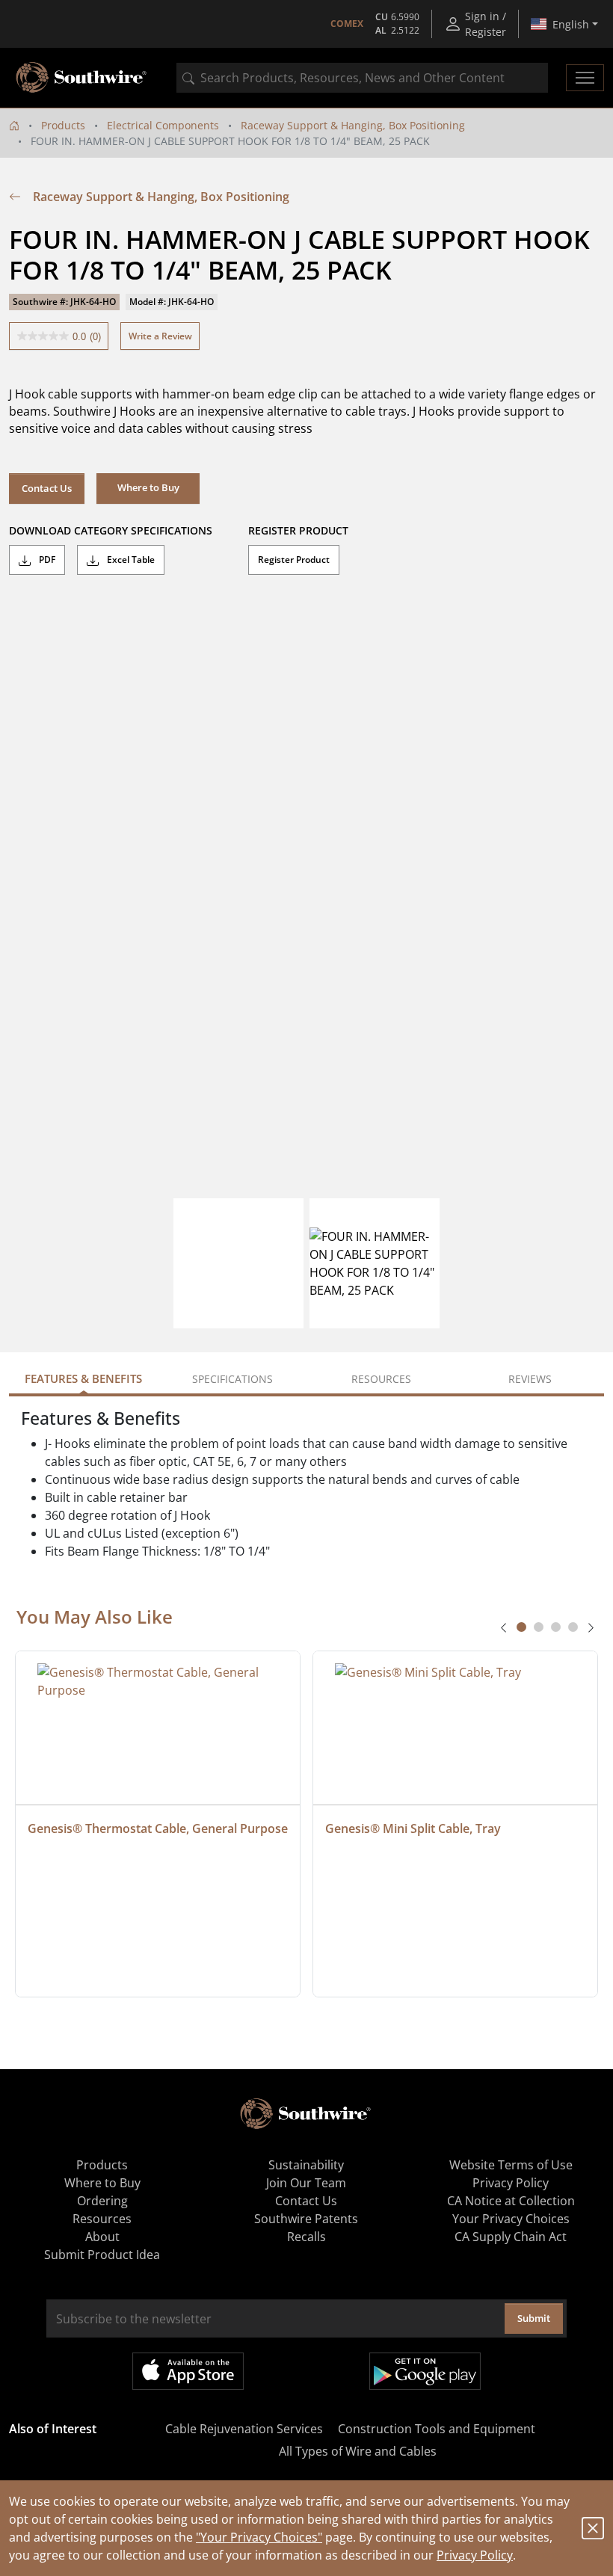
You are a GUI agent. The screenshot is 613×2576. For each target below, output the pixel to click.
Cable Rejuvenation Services (244, 2429)
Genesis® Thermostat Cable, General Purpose (158, 1828)
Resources (102, 2219)
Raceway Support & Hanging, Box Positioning (353, 125)
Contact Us (47, 488)
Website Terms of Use (511, 2165)
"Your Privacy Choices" (259, 2537)
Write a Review (160, 336)
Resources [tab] (381, 1379)
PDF (46, 560)
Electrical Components (163, 125)
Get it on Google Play (425, 2371)
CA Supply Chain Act (511, 2237)
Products (63, 125)
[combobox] (362, 78)
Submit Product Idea (102, 2255)
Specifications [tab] (232, 1379)
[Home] (14, 125)
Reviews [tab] (530, 1379)
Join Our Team (306, 2183)
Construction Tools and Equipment (437, 2429)
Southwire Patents (306, 2219)
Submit (534, 2318)
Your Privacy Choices (511, 2219)
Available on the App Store (188, 2371)
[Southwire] (82, 78)
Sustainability (306, 2165)
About (102, 2237)
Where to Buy (102, 2183)
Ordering (102, 2201)
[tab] (521, 1627)
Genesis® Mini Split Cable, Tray (413, 1828)
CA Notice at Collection (511, 2201)
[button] (148, 488)
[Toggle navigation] (585, 78)
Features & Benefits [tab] (83, 1378)
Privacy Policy (475, 2555)
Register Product (294, 560)
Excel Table (130, 560)
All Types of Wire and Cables (358, 2451)
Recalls (306, 2237)
